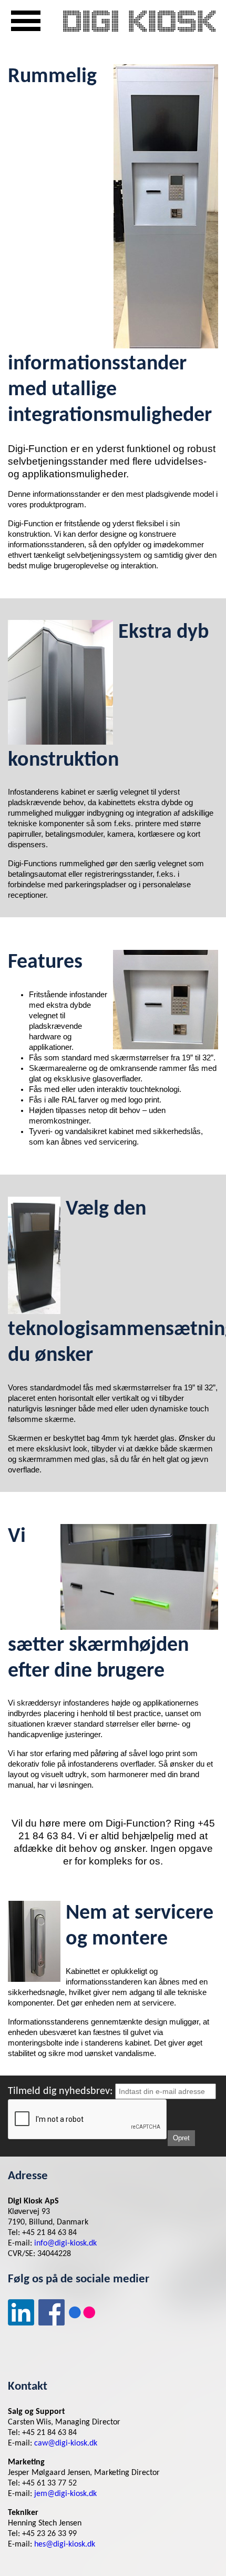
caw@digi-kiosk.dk (66, 2443)
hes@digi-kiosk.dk (65, 2544)
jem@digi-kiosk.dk (65, 2494)
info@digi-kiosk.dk (65, 2243)
